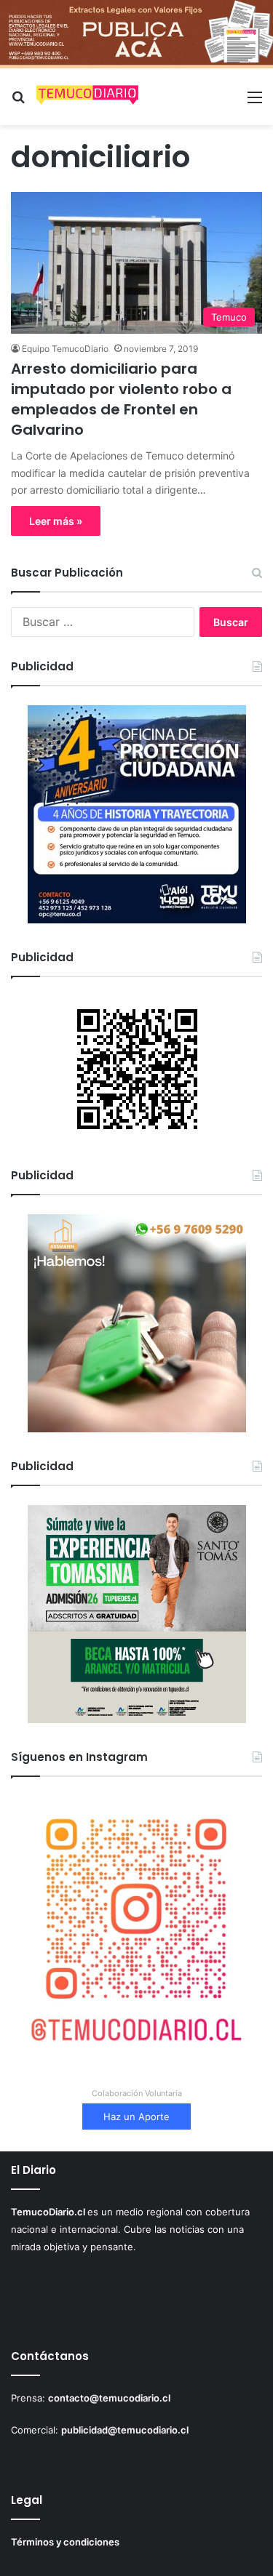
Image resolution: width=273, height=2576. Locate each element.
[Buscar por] (18, 102)
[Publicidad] (136, 33)
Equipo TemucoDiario (65, 349)
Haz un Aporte (136, 2116)
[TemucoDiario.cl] (87, 97)
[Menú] (255, 102)
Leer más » (56, 521)
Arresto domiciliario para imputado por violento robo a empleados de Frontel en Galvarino (121, 399)
